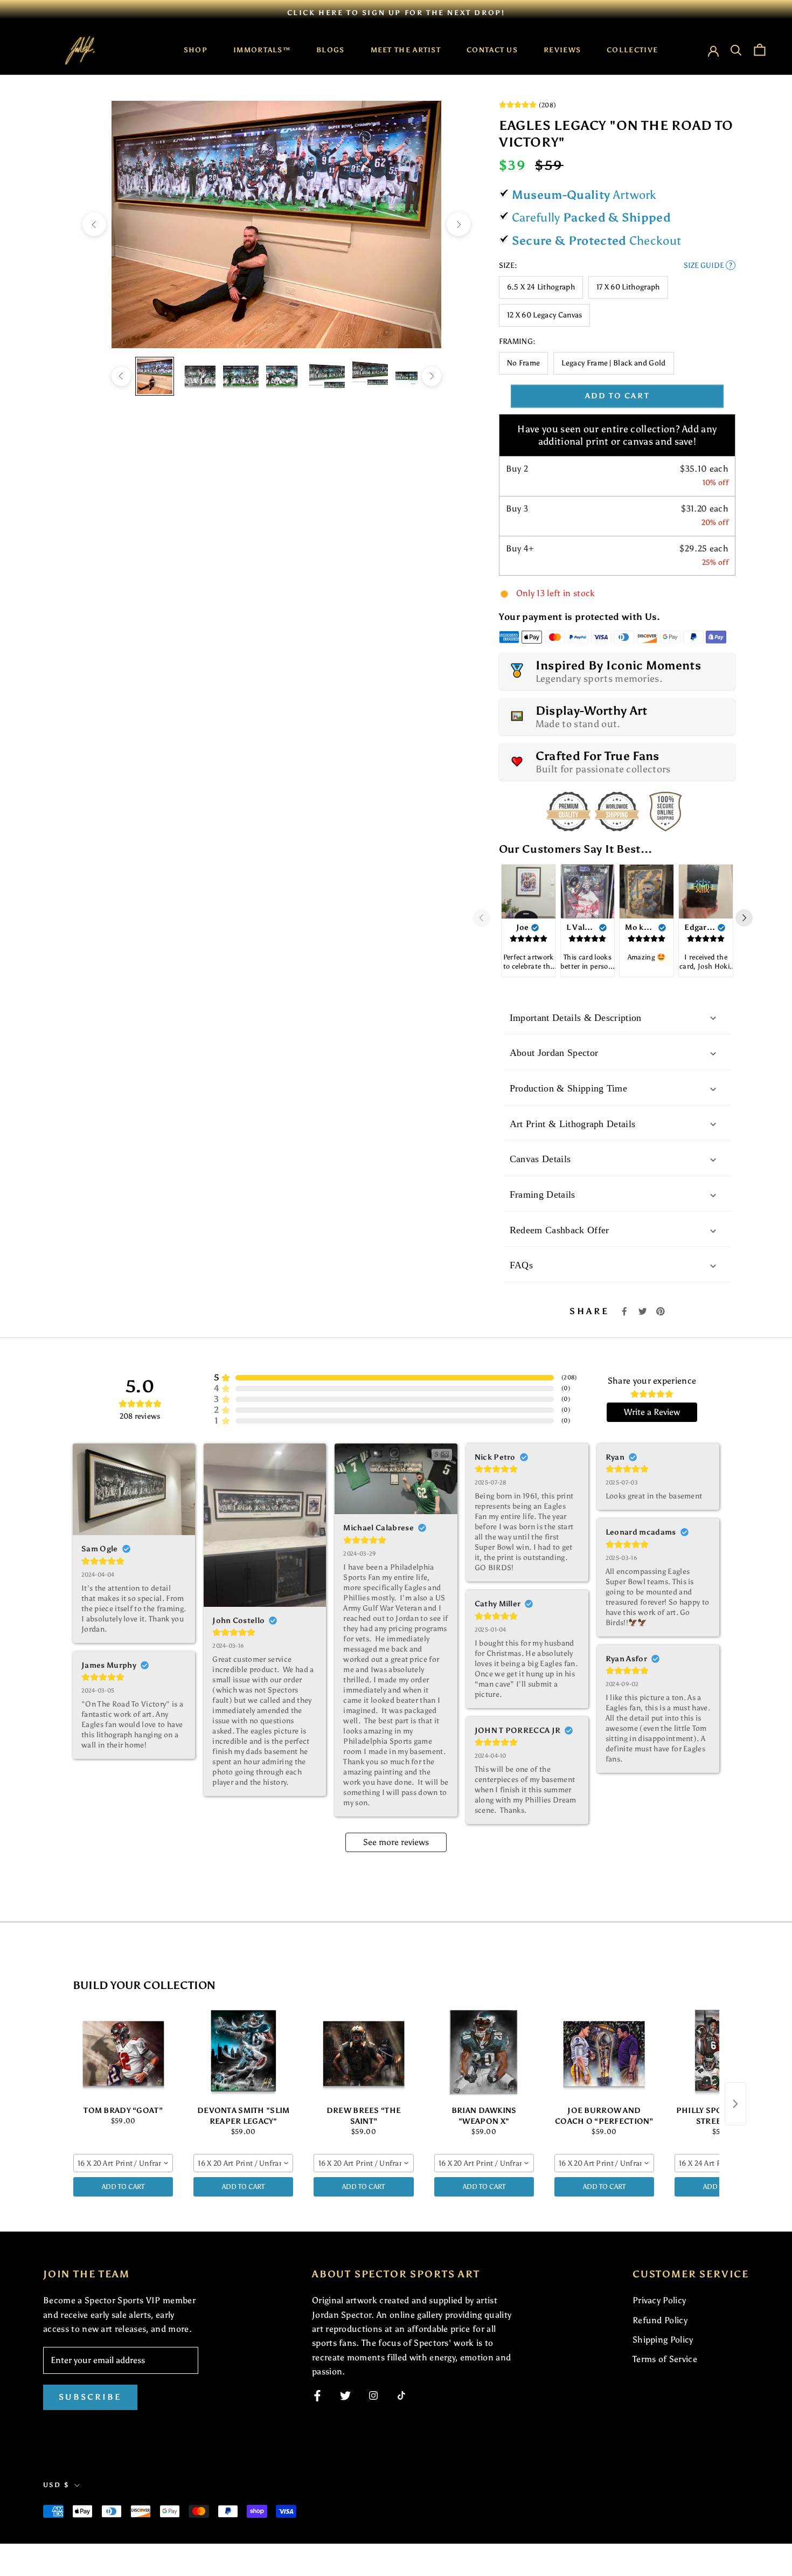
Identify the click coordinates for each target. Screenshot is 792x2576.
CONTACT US (492, 50)
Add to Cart (123, 2187)
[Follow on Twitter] (345, 2396)
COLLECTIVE (632, 50)
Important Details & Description (576, 1018)
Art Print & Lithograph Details (573, 1124)
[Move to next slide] (748, 918)
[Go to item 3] (241, 376)
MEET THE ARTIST (406, 50)
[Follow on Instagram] (373, 2395)
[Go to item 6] (370, 376)
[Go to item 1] (155, 376)
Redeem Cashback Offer (560, 1230)
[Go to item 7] (413, 376)
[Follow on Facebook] (317, 2396)
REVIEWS (562, 50)
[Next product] (735, 2104)
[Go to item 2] (198, 376)
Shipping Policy (663, 2340)
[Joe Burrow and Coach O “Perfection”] (604, 2052)
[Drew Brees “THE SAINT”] (363, 2052)
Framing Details (543, 1194)
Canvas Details (540, 1159)
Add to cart (617, 396)
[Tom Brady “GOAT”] (123, 2052)
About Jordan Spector (554, 1053)
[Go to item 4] (284, 376)
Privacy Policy (659, 2300)
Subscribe (90, 2397)
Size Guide (708, 265)
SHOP (196, 50)
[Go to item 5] (327, 376)
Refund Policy (660, 2320)
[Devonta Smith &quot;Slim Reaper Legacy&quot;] (243, 2052)
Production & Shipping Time (568, 1088)
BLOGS (331, 50)
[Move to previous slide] (486, 918)
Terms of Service (665, 2359)
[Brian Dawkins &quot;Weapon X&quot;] (484, 2052)
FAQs (521, 1265)
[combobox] (123, 2163)
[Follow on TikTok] (401, 2395)
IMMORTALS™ (262, 50)
